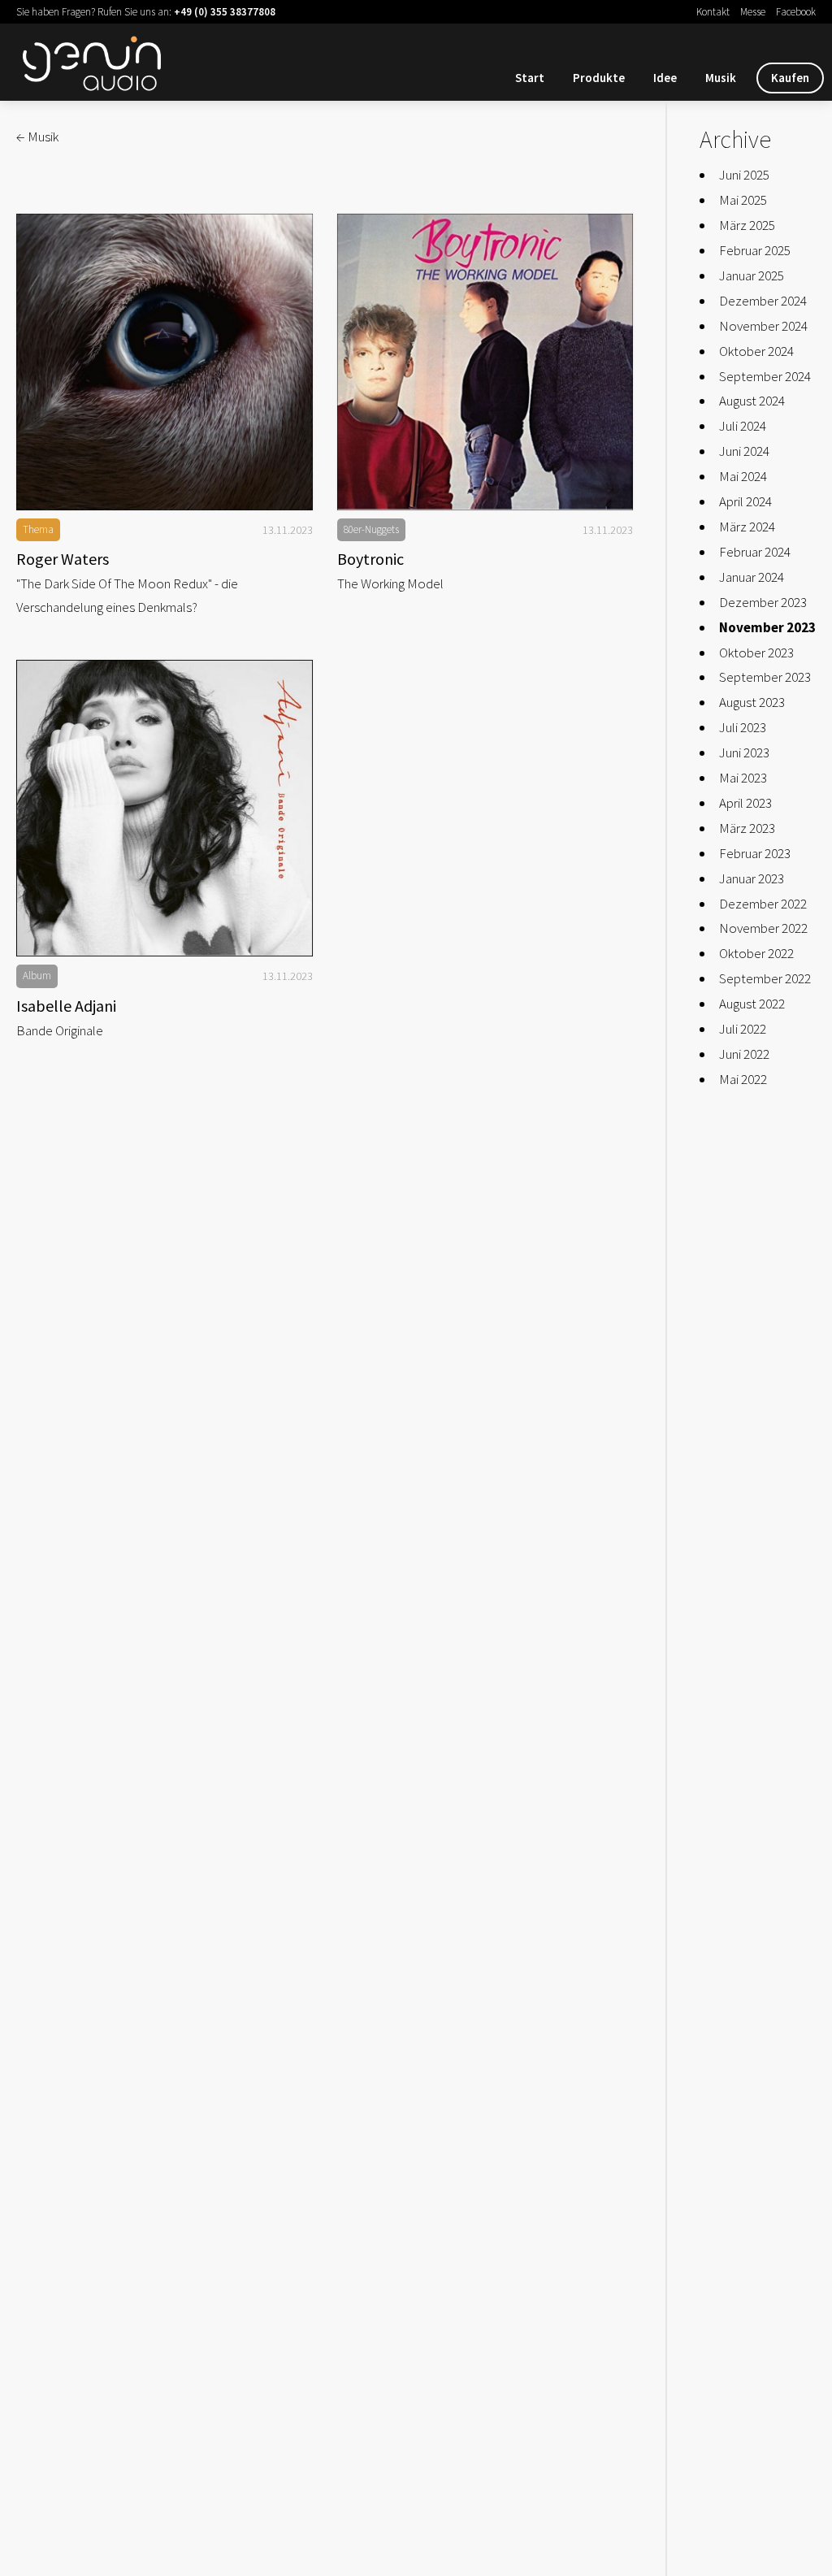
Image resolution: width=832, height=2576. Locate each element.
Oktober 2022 (756, 953)
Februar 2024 (755, 552)
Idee (665, 78)
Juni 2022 (744, 1054)
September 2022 (765, 978)
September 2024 (765, 376)
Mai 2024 (743, 476)
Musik (721, 78)
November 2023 (767, 627)
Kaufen (790, 78)
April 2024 (745, 501)
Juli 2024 (743, 426)
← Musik (37, 137)
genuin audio (97, 60)
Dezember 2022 (763, 904)
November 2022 (763, 928)
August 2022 (752, 1004)
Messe (753, 12)
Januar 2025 (752, 275)
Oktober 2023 (756, 653)
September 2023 (765, 677)
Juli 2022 (743, 1029)
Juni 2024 (744, 451)
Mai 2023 (743, 778)
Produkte (599, 78)
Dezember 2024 (763, 301)
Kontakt (713, 12)
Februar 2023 (755, 853)
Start (530, 78)
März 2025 (747, 225)
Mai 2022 (743, 1079)
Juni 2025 (744, 175)
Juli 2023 (743, 727)
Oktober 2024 (756, 351)
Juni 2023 (744, 752)
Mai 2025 (743, 200)
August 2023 (752, 702)
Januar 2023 (752, 878)
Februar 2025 (755, 250)
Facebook (796, 12)
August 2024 (752, 401)
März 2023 (747, 828)
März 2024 (747, 527)
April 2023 (745, 803)
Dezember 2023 (763, 602)
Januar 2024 (752, 577)
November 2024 (763, 326)
